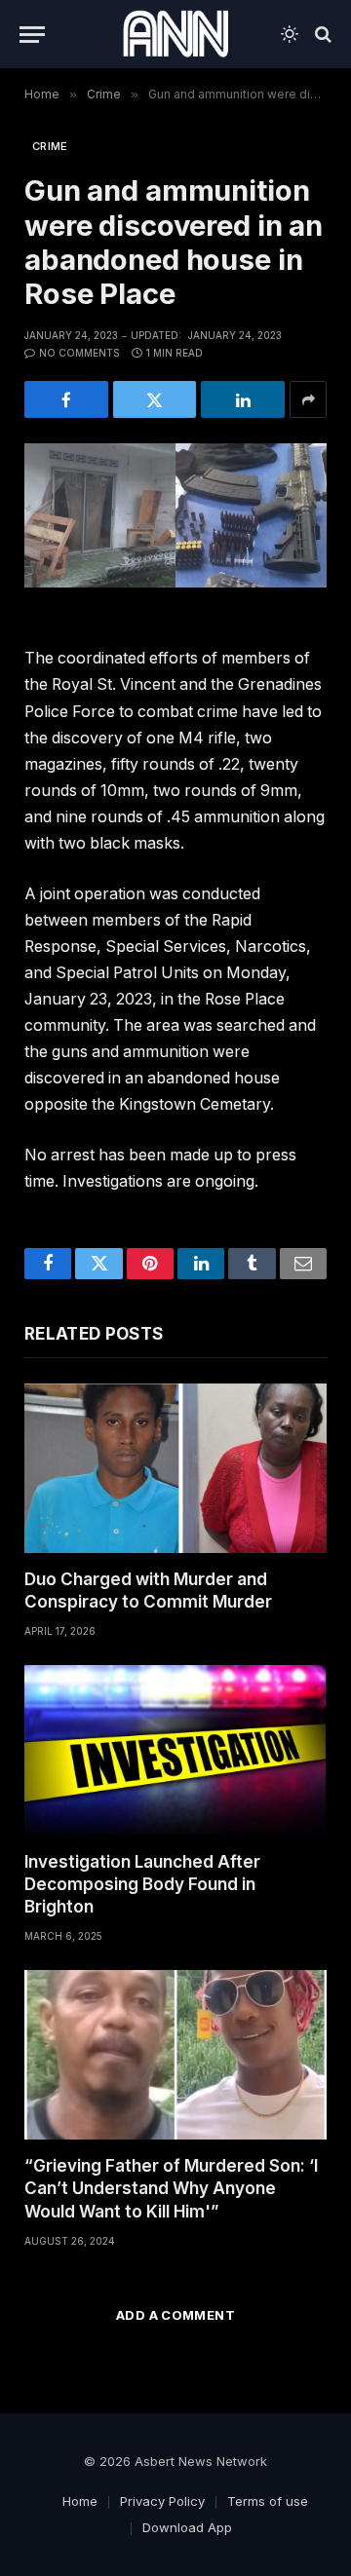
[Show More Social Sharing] (308, 399)
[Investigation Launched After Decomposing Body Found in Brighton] (175, 1750)
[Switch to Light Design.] (290, 34)
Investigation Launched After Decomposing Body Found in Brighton (142, 1884)
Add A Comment (175, 2315)
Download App (187, 2527)
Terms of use (268, 2501)
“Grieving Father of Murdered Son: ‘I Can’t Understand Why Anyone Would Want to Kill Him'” (171, 2188)
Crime (50, 146)
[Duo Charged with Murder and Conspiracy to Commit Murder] (175, 1468)
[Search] (321, 35)
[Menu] (32, 35)
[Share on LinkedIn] (243, 399)
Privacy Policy (162, 2501)
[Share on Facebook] (66, 399)
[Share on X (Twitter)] (155, 399)
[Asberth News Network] (175, 34)
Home (80, 2501)
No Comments (79, 353)
